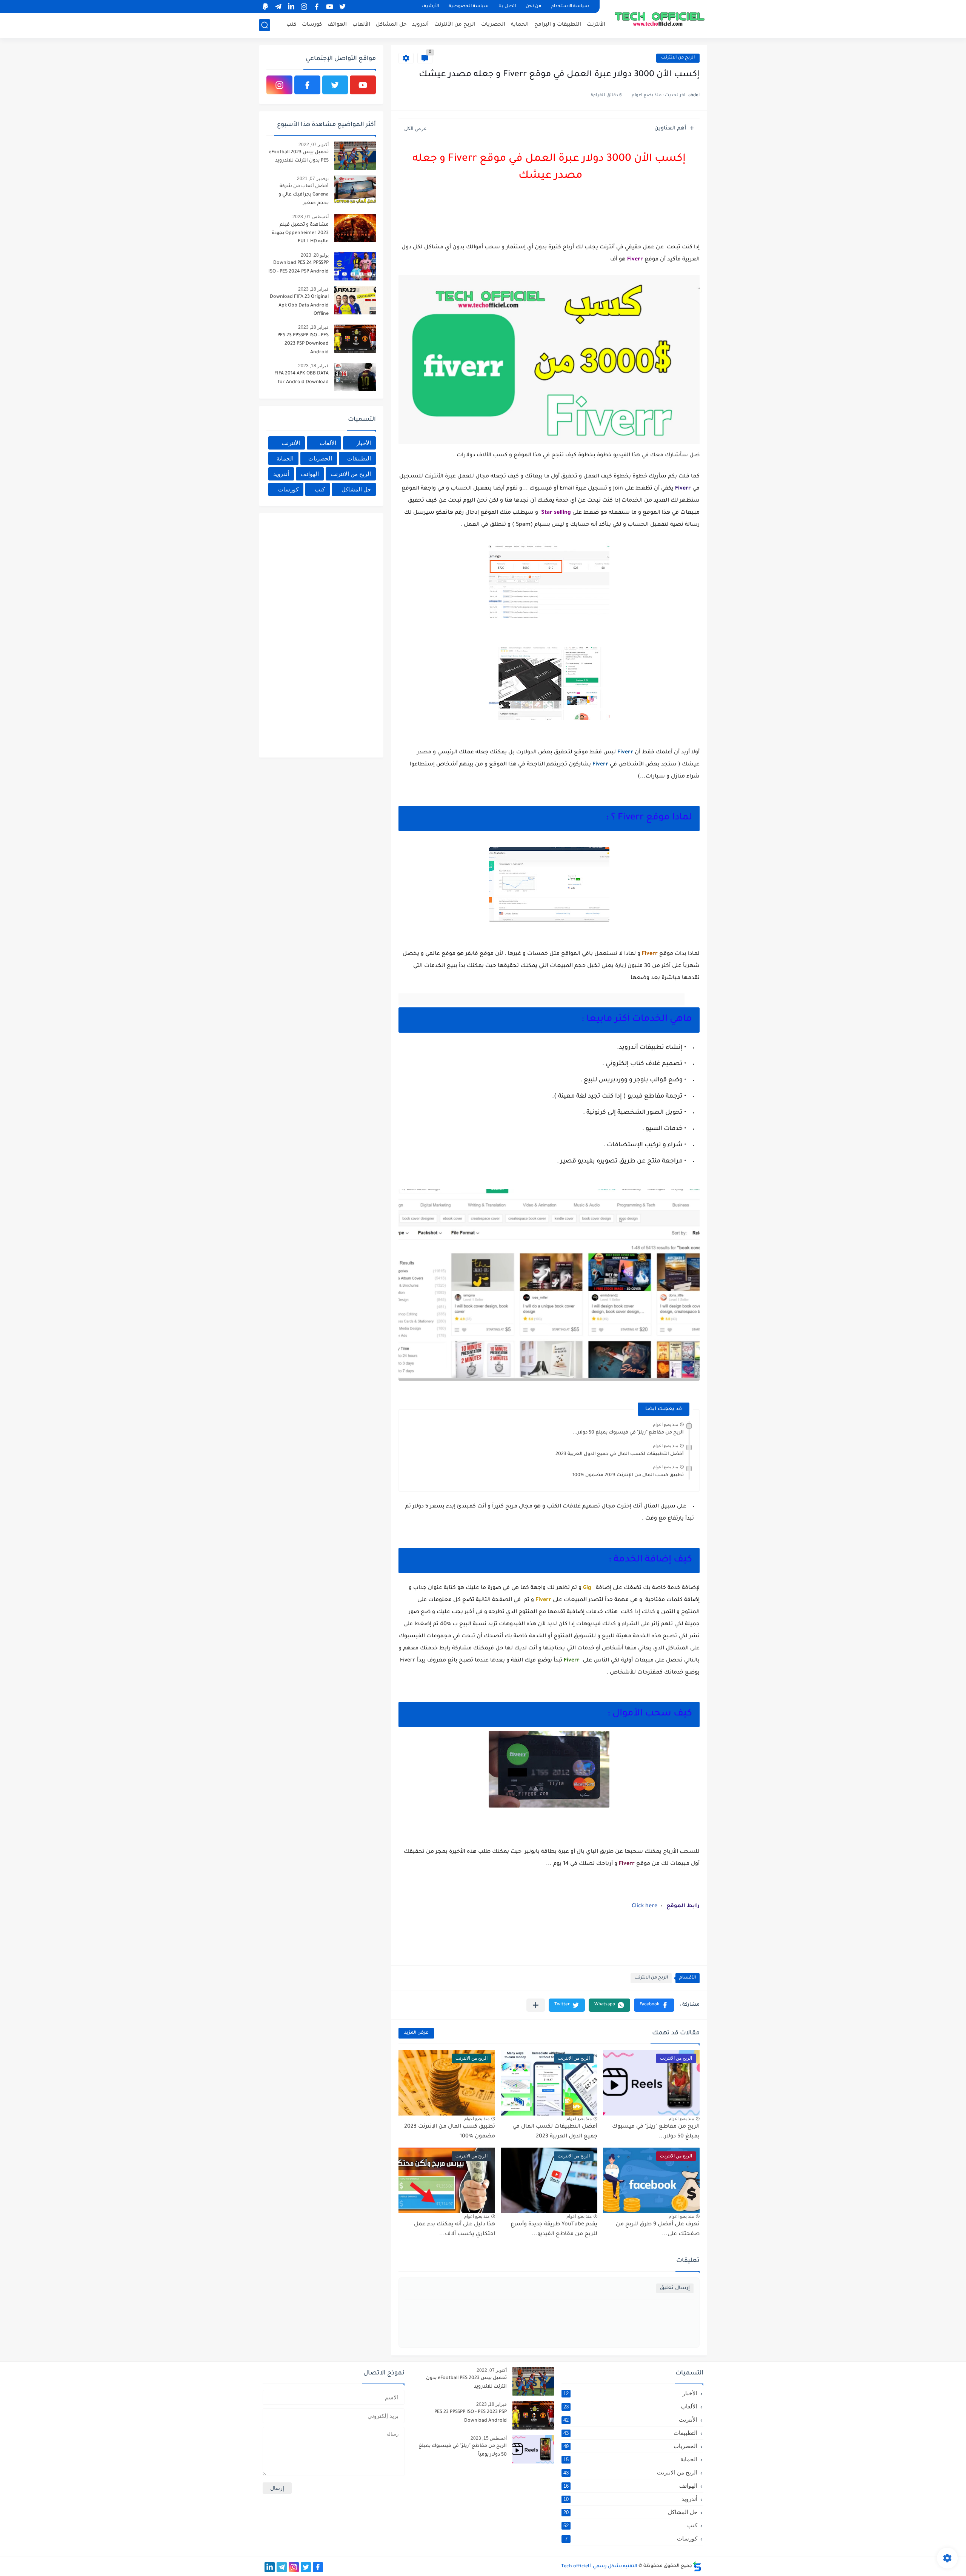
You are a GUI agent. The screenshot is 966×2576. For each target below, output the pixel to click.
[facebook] (317, 7)
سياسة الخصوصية (469, 7)
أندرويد (420, 25)
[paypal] (265, 7)
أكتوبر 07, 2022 (314, 145)
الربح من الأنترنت (455, 25)
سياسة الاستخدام (570, 7)
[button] (654, 2005)
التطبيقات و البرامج (558, 25)
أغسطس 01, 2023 (311, 217)
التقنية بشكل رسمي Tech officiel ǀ (599, 2567)
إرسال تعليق (675, 2288)
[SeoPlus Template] (697, 2566)
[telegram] (278, 7)
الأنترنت (596, 25)
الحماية (520, 25)
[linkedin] (291, 7)
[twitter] (342, 7)
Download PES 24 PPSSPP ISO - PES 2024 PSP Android (298, 267)
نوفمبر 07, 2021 (313, 179)
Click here (645, 1906)
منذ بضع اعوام (665, 1424)
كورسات (312, 25)
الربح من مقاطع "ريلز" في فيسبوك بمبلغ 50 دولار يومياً (463, 2450)
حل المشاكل (391, 25)
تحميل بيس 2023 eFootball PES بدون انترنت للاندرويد (299, 157)
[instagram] (304, 7)
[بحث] (265, 25)
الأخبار (364, 443)
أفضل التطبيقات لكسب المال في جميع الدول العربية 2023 (620, 1454)
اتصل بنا (507, 7)
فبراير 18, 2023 (313, 289)
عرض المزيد (416, 2033)
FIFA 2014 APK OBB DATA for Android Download (301, 378)
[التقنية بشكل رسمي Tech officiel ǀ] (660, 18)
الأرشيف (430, 7)
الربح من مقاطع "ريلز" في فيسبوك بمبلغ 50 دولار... (628, 1433)
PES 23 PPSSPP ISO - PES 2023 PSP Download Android (303, 344)
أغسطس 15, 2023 (489, 2438)
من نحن (533, 7)
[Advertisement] (319, 634)
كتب (291, 25)
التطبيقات (359, 458)
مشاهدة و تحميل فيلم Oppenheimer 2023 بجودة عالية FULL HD (300, 233)
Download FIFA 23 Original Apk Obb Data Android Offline (299, 306)
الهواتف (337, 25)
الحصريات (493, 25)
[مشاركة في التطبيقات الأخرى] (536, 2005)
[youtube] (329, 7)
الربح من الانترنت (678, 58)
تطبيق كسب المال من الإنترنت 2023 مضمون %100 (628, 1475)
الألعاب (361, 25)
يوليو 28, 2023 (315, 255)
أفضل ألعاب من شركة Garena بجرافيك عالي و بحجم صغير (304, 195)
